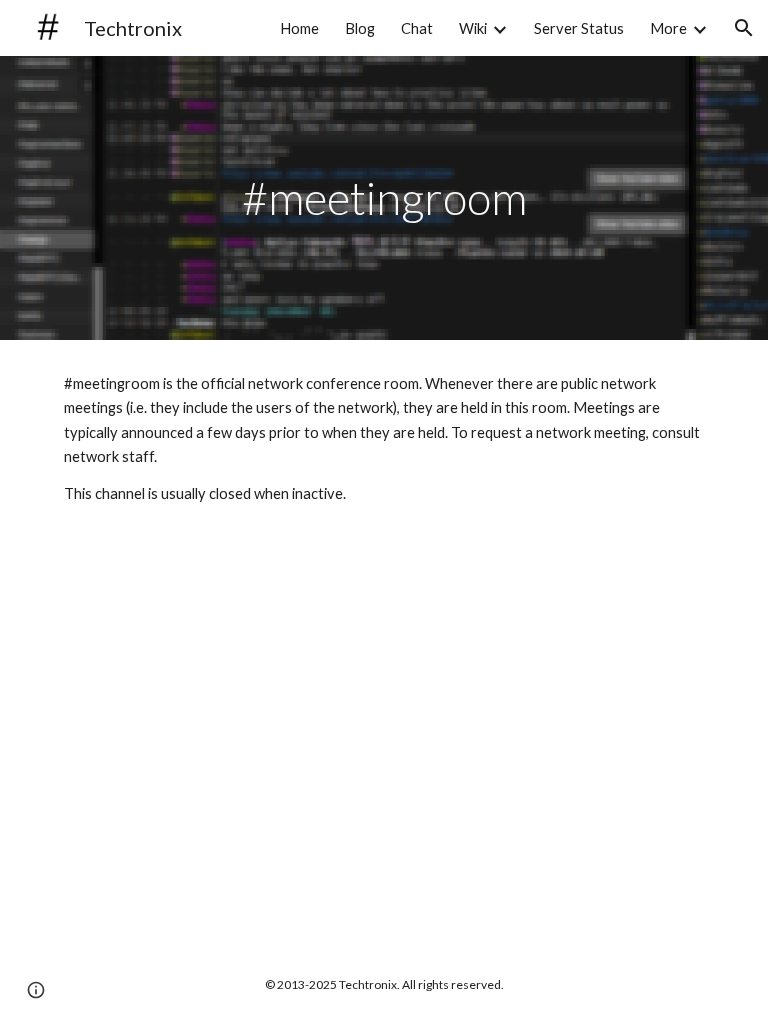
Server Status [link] (579, 28)
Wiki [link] (473, 28)
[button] (744, 28)
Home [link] (299, 28)
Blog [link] (360, 28)
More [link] (668, 28)
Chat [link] (417, 28)
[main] (383, 198)
